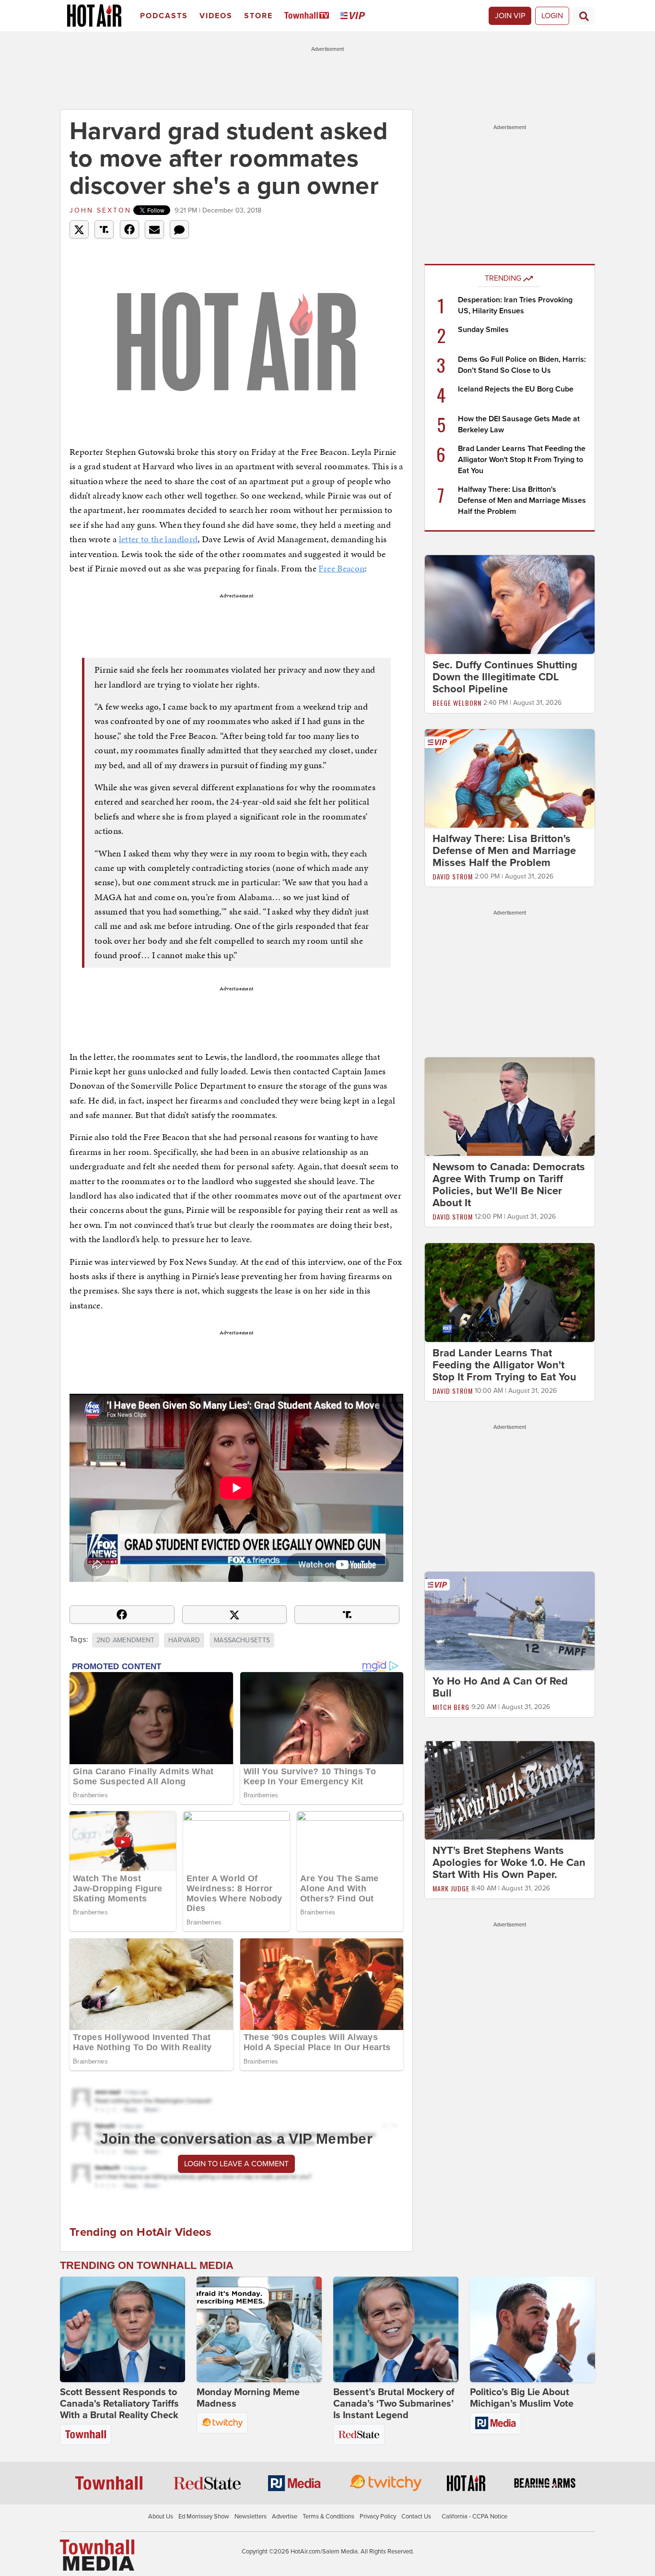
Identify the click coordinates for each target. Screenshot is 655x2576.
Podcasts (164, 16)
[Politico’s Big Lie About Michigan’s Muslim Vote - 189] (532, 2329)
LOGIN (552, 16)
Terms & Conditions (328, 2517)
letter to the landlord (158, 539)
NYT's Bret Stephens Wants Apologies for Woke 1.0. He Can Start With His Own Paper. (509, 1863)
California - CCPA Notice (474, 2517)
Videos (216, 16)
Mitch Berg (451, 1707)
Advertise (285, 2517)
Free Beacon (341, 568)
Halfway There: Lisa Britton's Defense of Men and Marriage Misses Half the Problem (522, 500)
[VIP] (354, 16)
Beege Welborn (457, 703)
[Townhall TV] (309, 16)
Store (258, 16)
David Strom (453, 876)
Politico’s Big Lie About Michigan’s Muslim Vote (522, 2398)
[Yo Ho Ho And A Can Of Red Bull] (510, 1620)
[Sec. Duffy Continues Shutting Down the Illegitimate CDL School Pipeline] (510, 604)
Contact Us (416, 2517)
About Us (161, 2517)
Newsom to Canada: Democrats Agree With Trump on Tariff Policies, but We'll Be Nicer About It (509, 1185)
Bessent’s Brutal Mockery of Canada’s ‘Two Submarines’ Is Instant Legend (394, 2404)
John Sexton (100, 210)
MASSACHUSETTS (242, 1640)
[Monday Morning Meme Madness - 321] (259, 2329)
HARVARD (184, 1640)
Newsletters (251, 2517)
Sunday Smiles (483, 330)
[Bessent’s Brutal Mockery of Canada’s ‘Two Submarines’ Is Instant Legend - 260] (396, 2329)
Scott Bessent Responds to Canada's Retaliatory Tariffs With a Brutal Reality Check (119, 2404)
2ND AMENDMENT (126, 1640)
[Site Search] (584, 16)
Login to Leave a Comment (236, 2164)
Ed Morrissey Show (204, 2517)
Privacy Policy (378, 2517)
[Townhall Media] (97, 2555)
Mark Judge (451, 1889)
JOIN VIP (510, 16)
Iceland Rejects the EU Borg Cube (516, 389)
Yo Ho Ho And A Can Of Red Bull (500, 1687)
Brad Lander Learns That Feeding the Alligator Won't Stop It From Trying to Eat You (522, 460)
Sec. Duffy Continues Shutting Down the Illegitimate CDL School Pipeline (505, 677)
